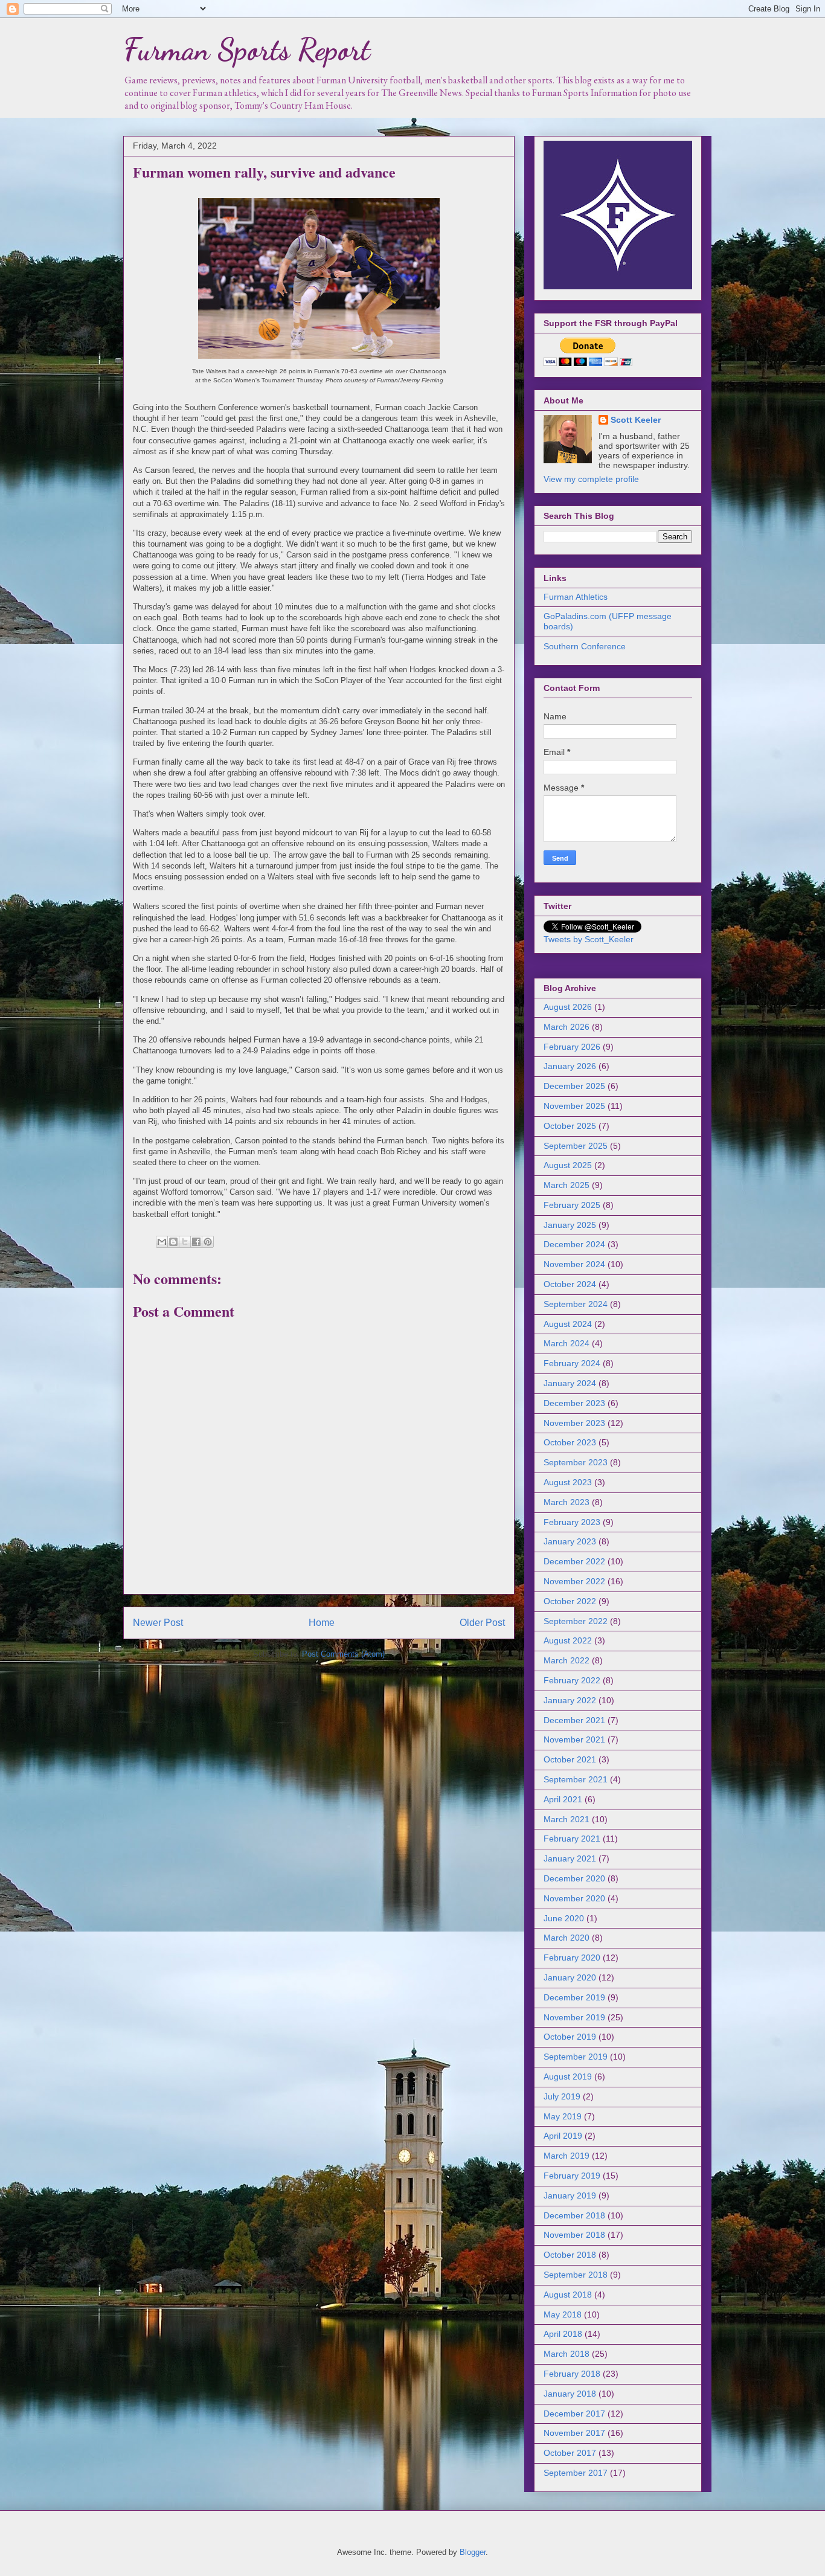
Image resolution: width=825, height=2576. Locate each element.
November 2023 (574, 1423)
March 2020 (567, 1938)
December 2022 (574, 1561)
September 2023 (576, 1462)
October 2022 (570, 1601)
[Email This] (162, 1242)
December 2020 (574, 1878)
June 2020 (564, 1918)
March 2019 (567, 2156)
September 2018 (576, 2275)
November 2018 (574, 2235)
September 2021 (576, 1779)
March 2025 (567, 1185)
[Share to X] (185, 1242)
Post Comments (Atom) (343, 1654)
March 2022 (567, 1660)
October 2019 (570, 2037)
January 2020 (570, 1977)
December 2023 (574, 1403)
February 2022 (572, 1680)
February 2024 (572, 1363)
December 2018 (574, 2215)
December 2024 (574, 1244)
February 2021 (572, 1839)
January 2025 (570, 1225)
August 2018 (568, 2295)
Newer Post (158, 1623)
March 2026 (567, 1027)
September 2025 (576, 1146)
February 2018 (572, 2374)
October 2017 (570, 2453)
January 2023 (570, 1541)
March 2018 (567, 2354)
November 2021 (574, 1739)
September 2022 (576, 1621)
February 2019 (572, 2176)
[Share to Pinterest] (208, 1242)
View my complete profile (591, 479)
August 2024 (568, 1324)
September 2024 (576, 1304)
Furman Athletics (576, 597)
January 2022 (570, 1700)
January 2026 (570, 1066)
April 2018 (563, 2334)
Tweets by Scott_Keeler (589, 939)
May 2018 (563, 2314)
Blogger (473, 2552)
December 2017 (574, 2414)
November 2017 (574, 2433)
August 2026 (568, 1007)
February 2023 (572, 1522)
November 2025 (574, 1106)
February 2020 (572, 1958)
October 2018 (570, 2255)
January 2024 (570, 1383)
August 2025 (568, 1165)
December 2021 (574, 1720)
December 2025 (574, 1086)
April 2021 (563, 1799)
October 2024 (570, 1284)
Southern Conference (585, 646)
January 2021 (570, 1858)
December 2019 (574, 1997)
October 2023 (570, 1442)
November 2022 (574, 1581)
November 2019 (574, 2017)
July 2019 (562, 2096)
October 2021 (570, 1759)
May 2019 (563, 2116)
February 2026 (572, 1047)
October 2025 (570, 1126)
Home (322, 1623)
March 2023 (567, 1502)
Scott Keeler (636, 420)
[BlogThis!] (173, 1242)
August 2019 (568, 2077)
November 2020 (574, 1898)
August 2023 (568, 1482)
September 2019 (576, 2057)
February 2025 (572, 1205)
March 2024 (567, 1343)
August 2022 (568, 1640)
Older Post (482, 1623)
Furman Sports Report (247, 50)
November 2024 (574, 1264)
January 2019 (570, 2195)
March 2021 (567, 1819)
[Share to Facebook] (196, 1242)
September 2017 (576, 2473)
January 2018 (570, 2394)
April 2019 (563, 2136)
